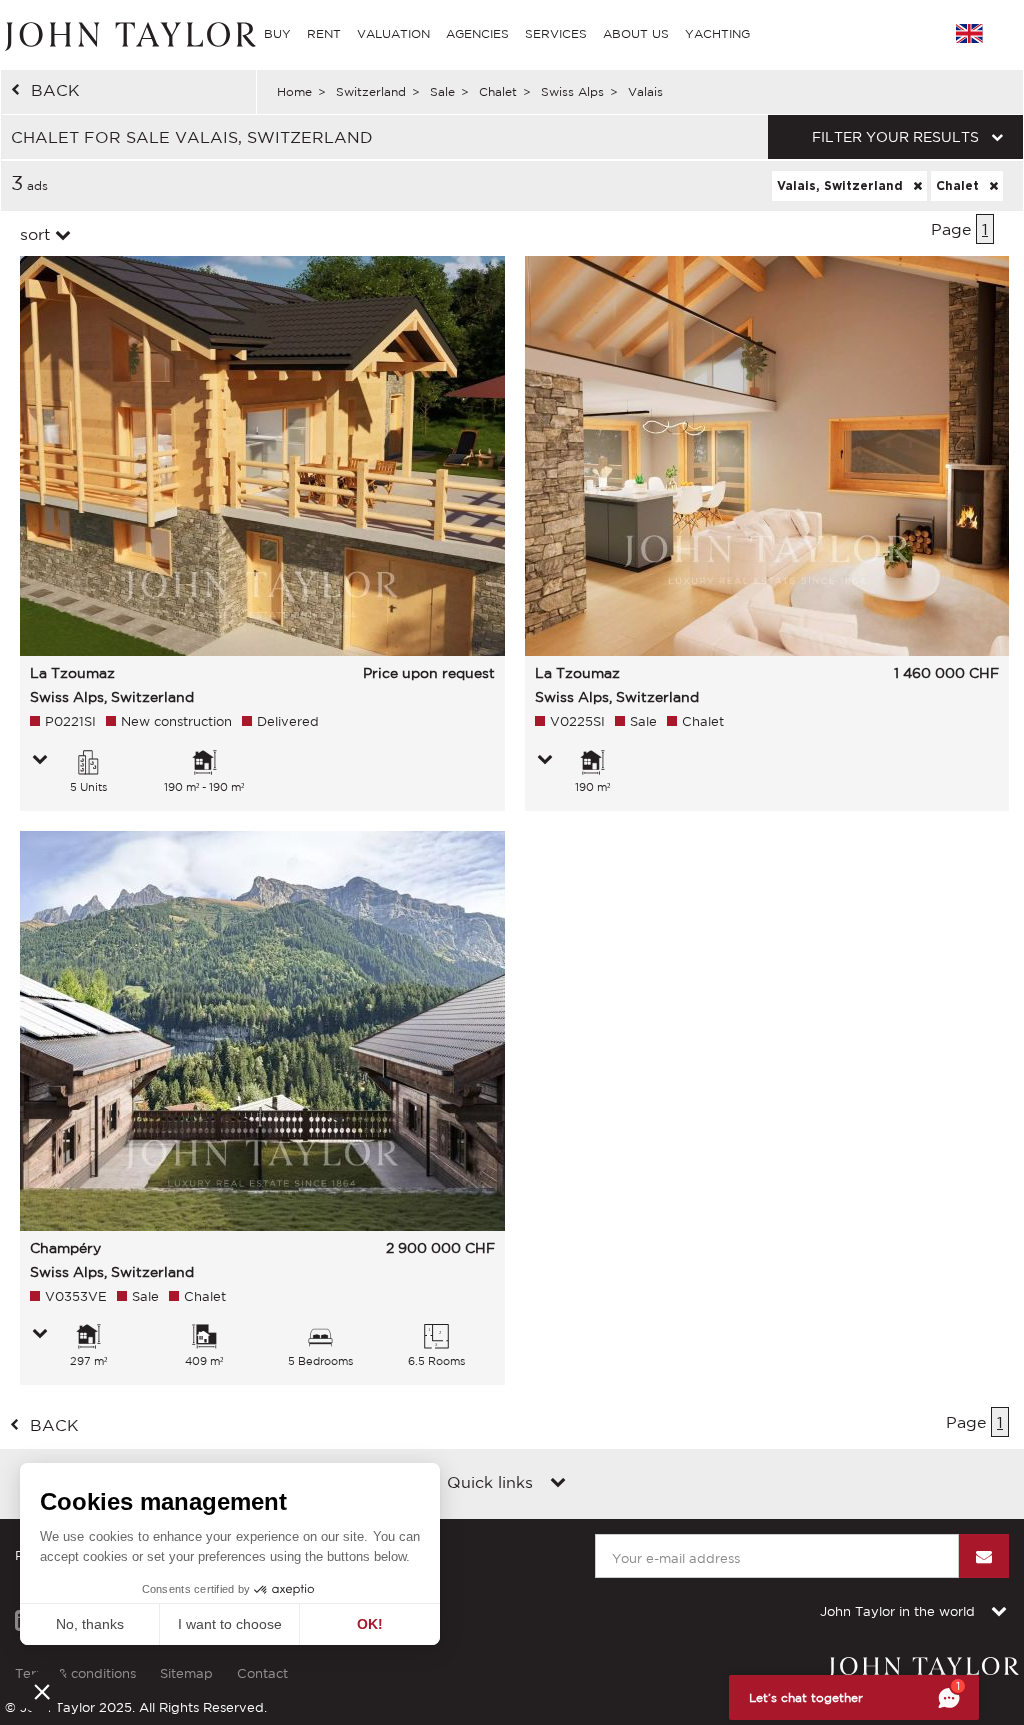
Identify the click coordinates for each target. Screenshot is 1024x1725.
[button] (42, 1691)
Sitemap (186, 1673)
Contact (262, 1673)
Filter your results (895, 137)
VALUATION (393, 33)
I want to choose (230, 1624)
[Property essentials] (40, 761)
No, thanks (90, 1624)
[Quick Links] (558, 1484)
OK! (370, 1624)
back (55, 90)
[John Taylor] (128, 33)
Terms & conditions (75, 1673)
